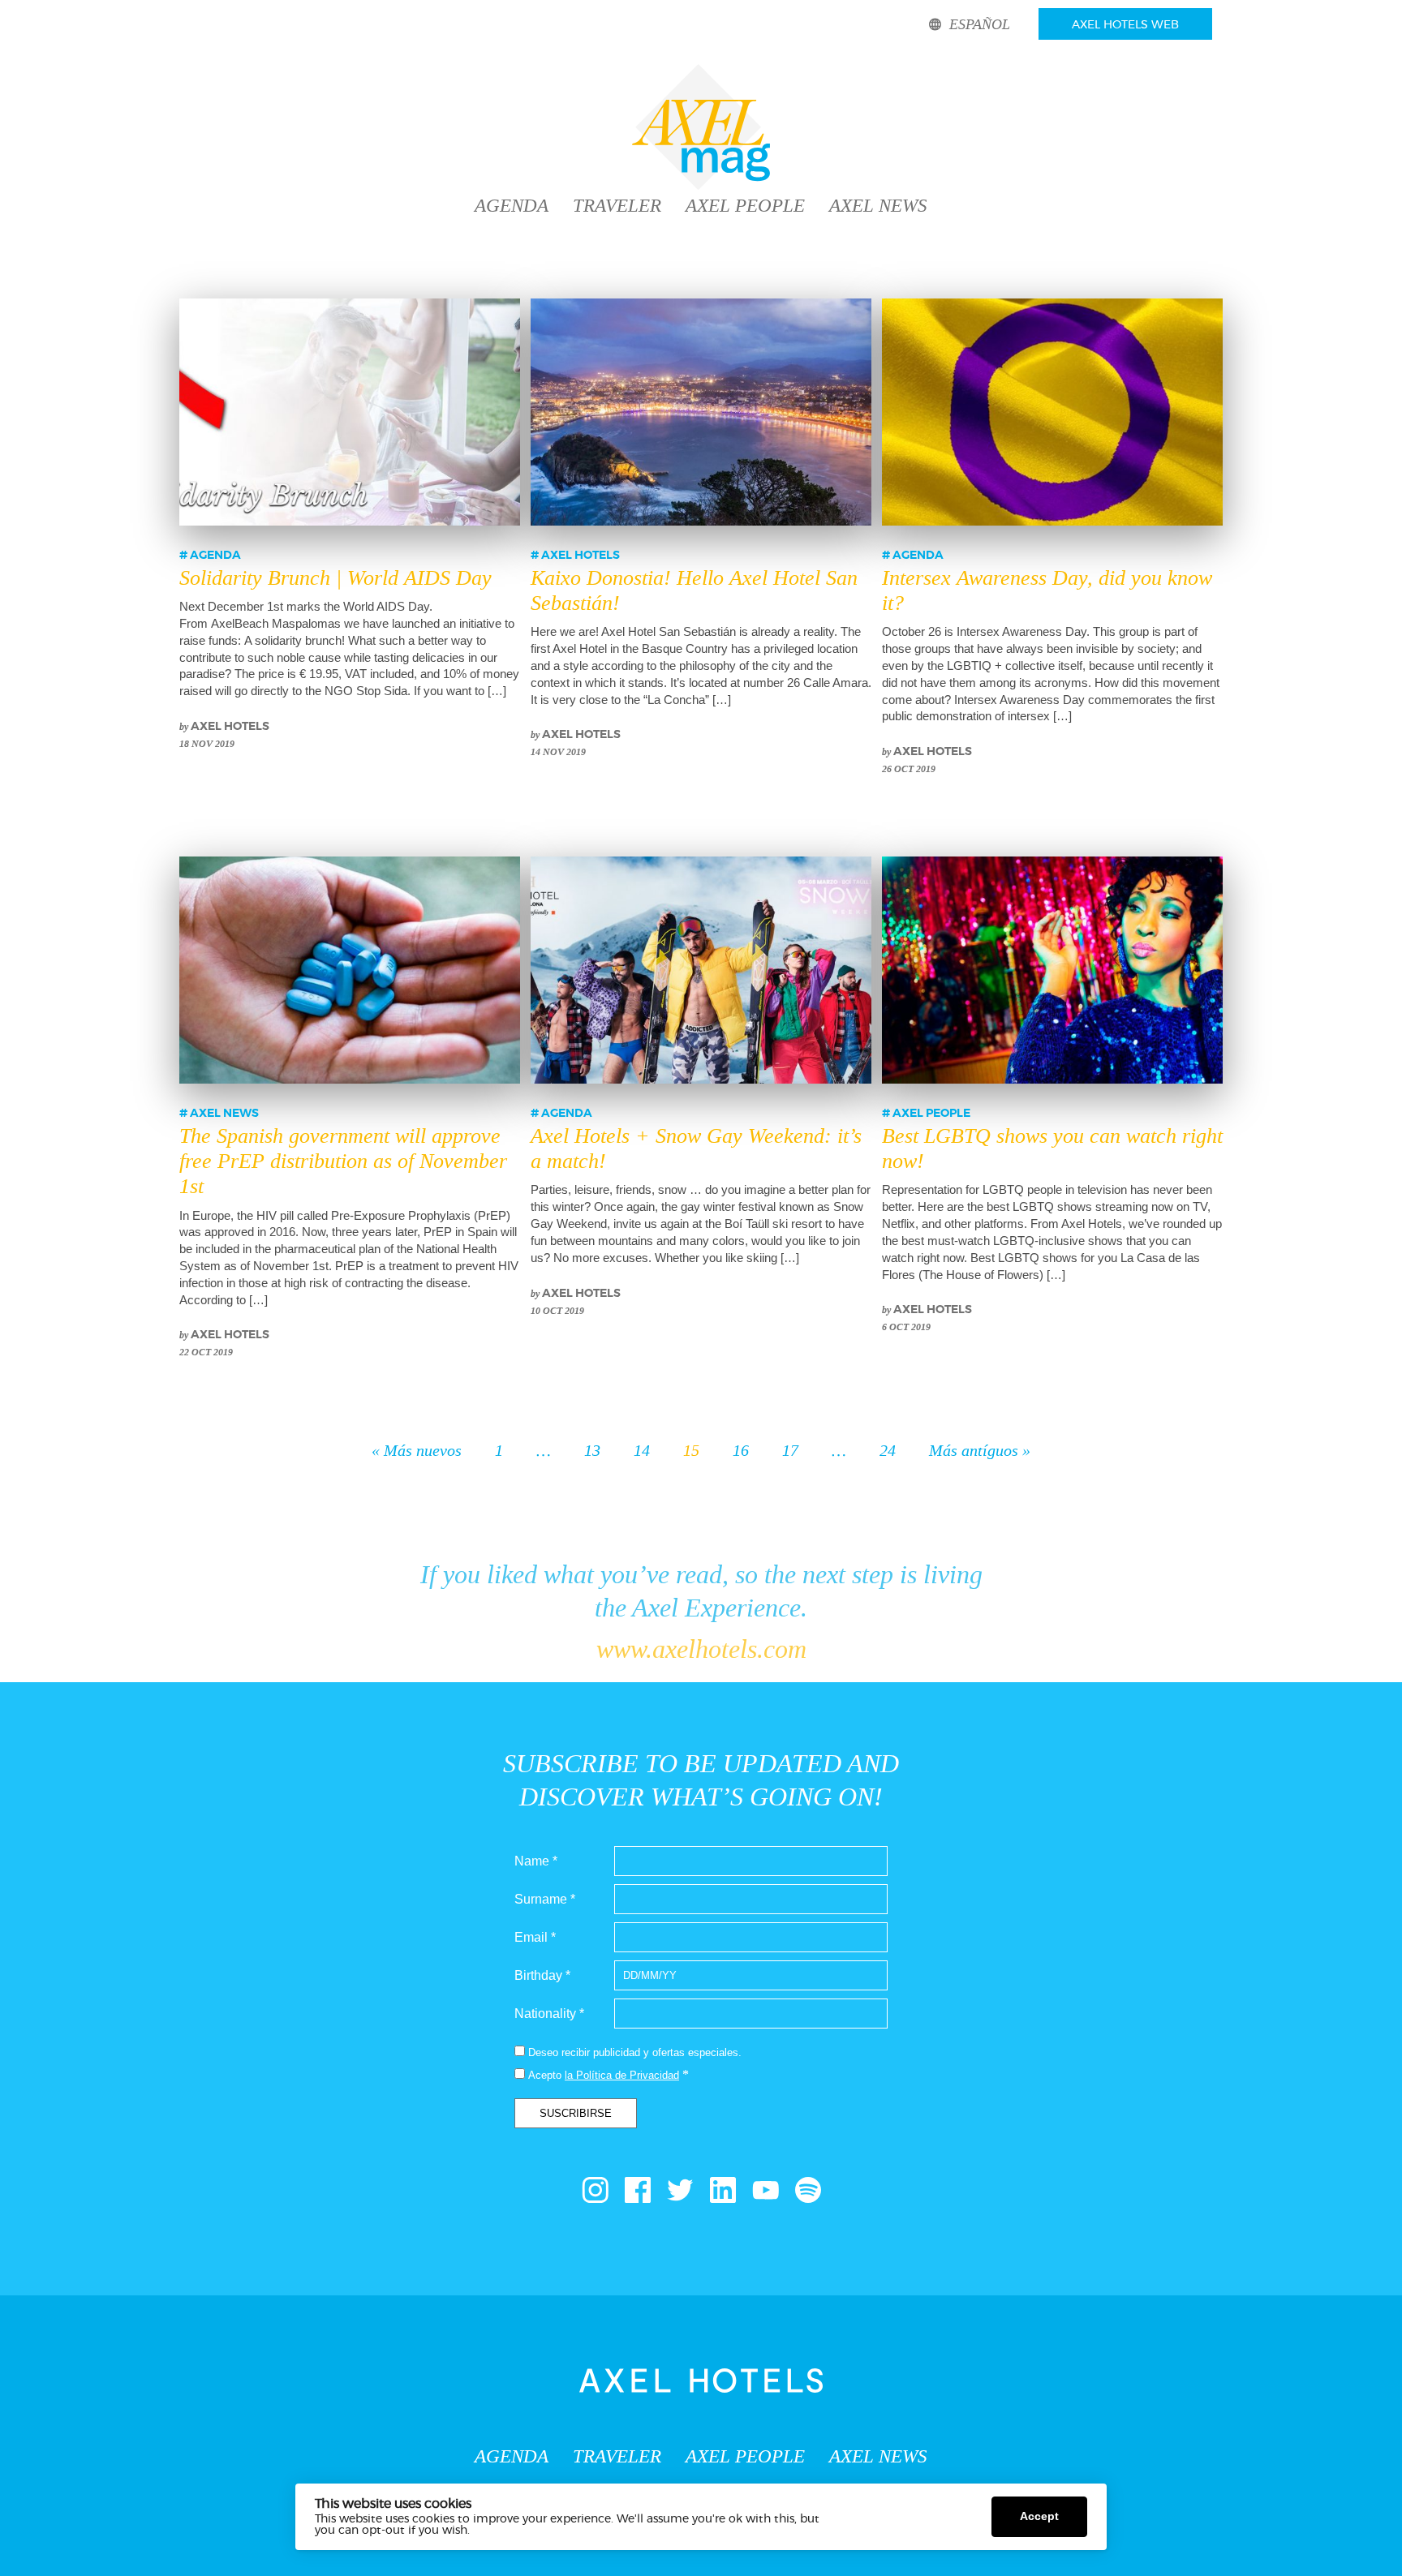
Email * (535, 1937)
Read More (503, 2531)
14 (642, 1450)
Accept (1039, 2516)
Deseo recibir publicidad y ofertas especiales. (635, 2052)
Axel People (745, 206)
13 (592, 1450)
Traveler (617, 206)
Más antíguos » (980, 1450)
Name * (536, 1861)
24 (888, 1450)
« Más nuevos (417, 1450)
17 (790, 1450)
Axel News (878, 206)
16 (741, 1450)
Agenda (512, 206)
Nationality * (549, 2014)
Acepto (545, 2075)
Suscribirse (576, 2113)
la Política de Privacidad (622, 2075)
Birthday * (542, 1975)
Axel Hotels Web (1125, 25)
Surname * (545, 1899)
